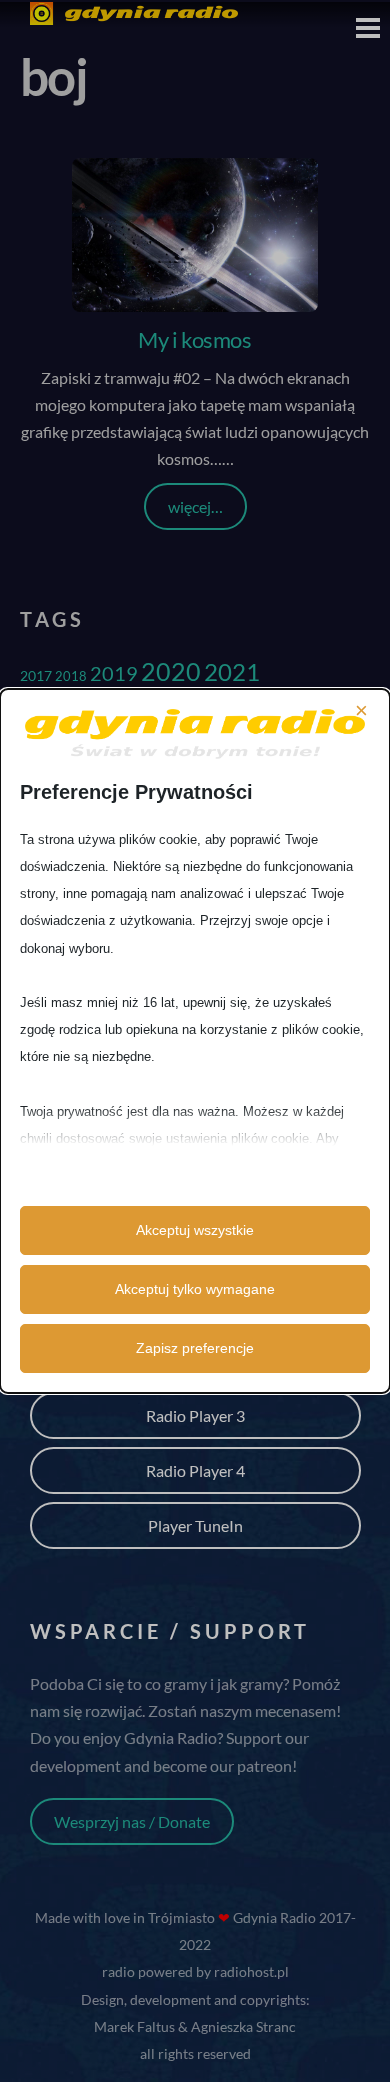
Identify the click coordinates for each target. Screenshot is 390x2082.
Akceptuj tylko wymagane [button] (195, 1289)
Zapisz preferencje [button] (195, 1348)
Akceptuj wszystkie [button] (195, 1230)
